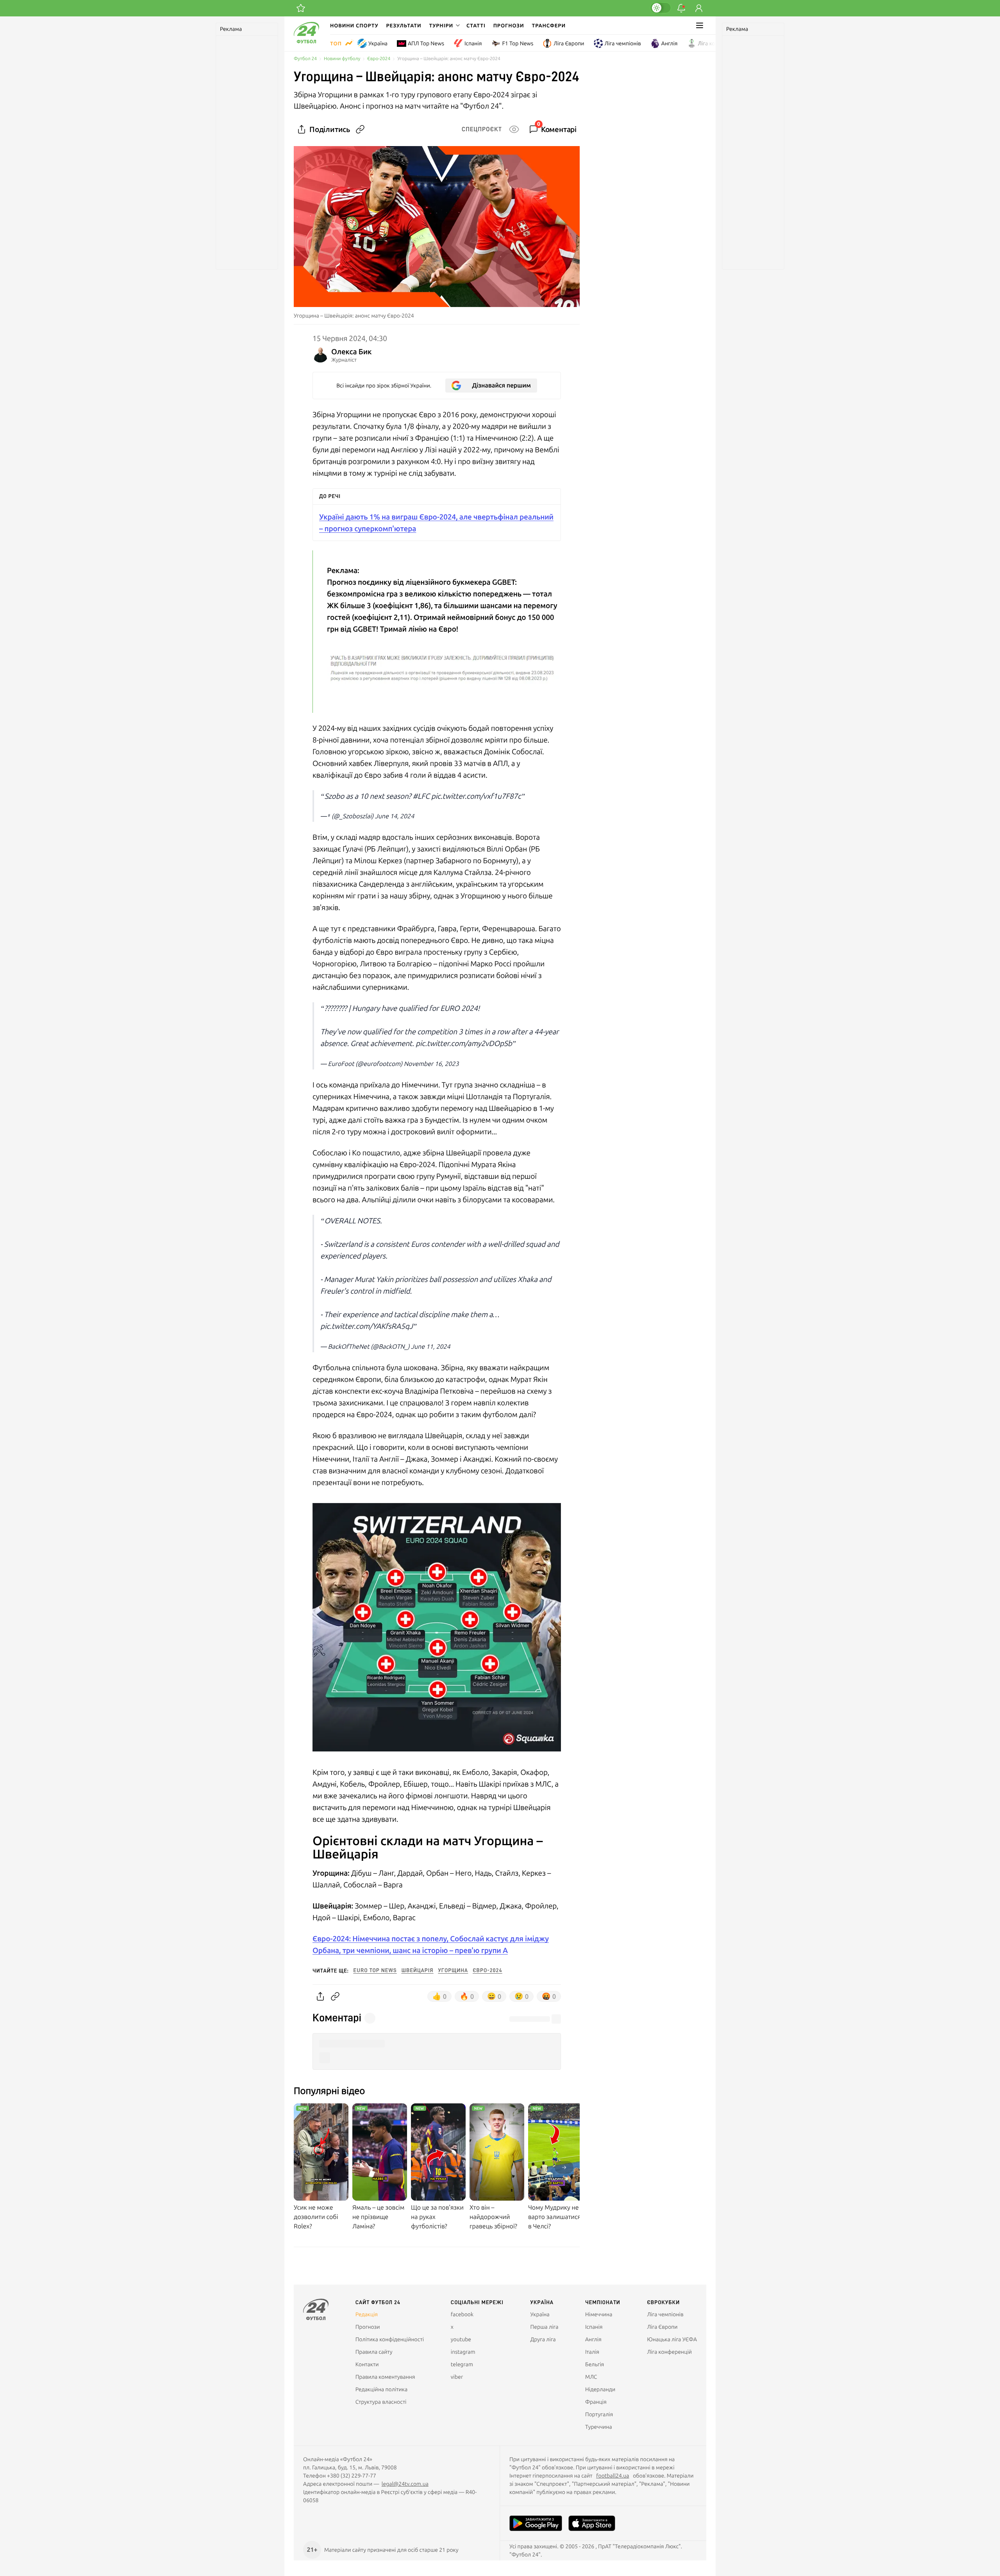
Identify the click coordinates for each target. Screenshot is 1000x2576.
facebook (462, 2314)
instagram (463, 2352)
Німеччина (599, 2314)
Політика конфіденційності (390, 2339)
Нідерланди (600, 2389)
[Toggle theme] (661, 8)
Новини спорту (354, 25)
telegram (462, 2364)
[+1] (301, 8)
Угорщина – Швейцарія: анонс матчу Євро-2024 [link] (449, 59)
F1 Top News (518, 43)
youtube (461, 2339)
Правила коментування (385, 2377)
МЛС (591, 2377)
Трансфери (549, 25)
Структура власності (381, 2402)
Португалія (599, 2414)
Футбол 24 (305, 59)
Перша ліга (545, 2327)
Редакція (367, 2314)
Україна (378, 43)
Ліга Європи (569, 43)
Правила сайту (374, 2352)
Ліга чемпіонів (623, 43)
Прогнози (509, 25)
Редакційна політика (382, 2389)
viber (457, 2377)
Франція (596, 2402)
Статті (476, 25)
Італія (592, 2352)
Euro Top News (375, 1971)
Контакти (367, 2364)
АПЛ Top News (426, 43)
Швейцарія (418, 1971)
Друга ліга (543, 2339)
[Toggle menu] (700, 25)
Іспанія (473, 43)
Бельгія (595, 2364)
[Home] (306, 41)
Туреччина (599, 2427)
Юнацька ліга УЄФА (672, 2339)
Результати (404, 25)
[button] (444, 25)
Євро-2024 (379, 59)
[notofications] (681, 8)
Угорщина (453, 1971)
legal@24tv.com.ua (405, 2484)
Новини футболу (342, 59)
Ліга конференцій (721, 43)
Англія (670, 43)
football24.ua (612, 2476)
